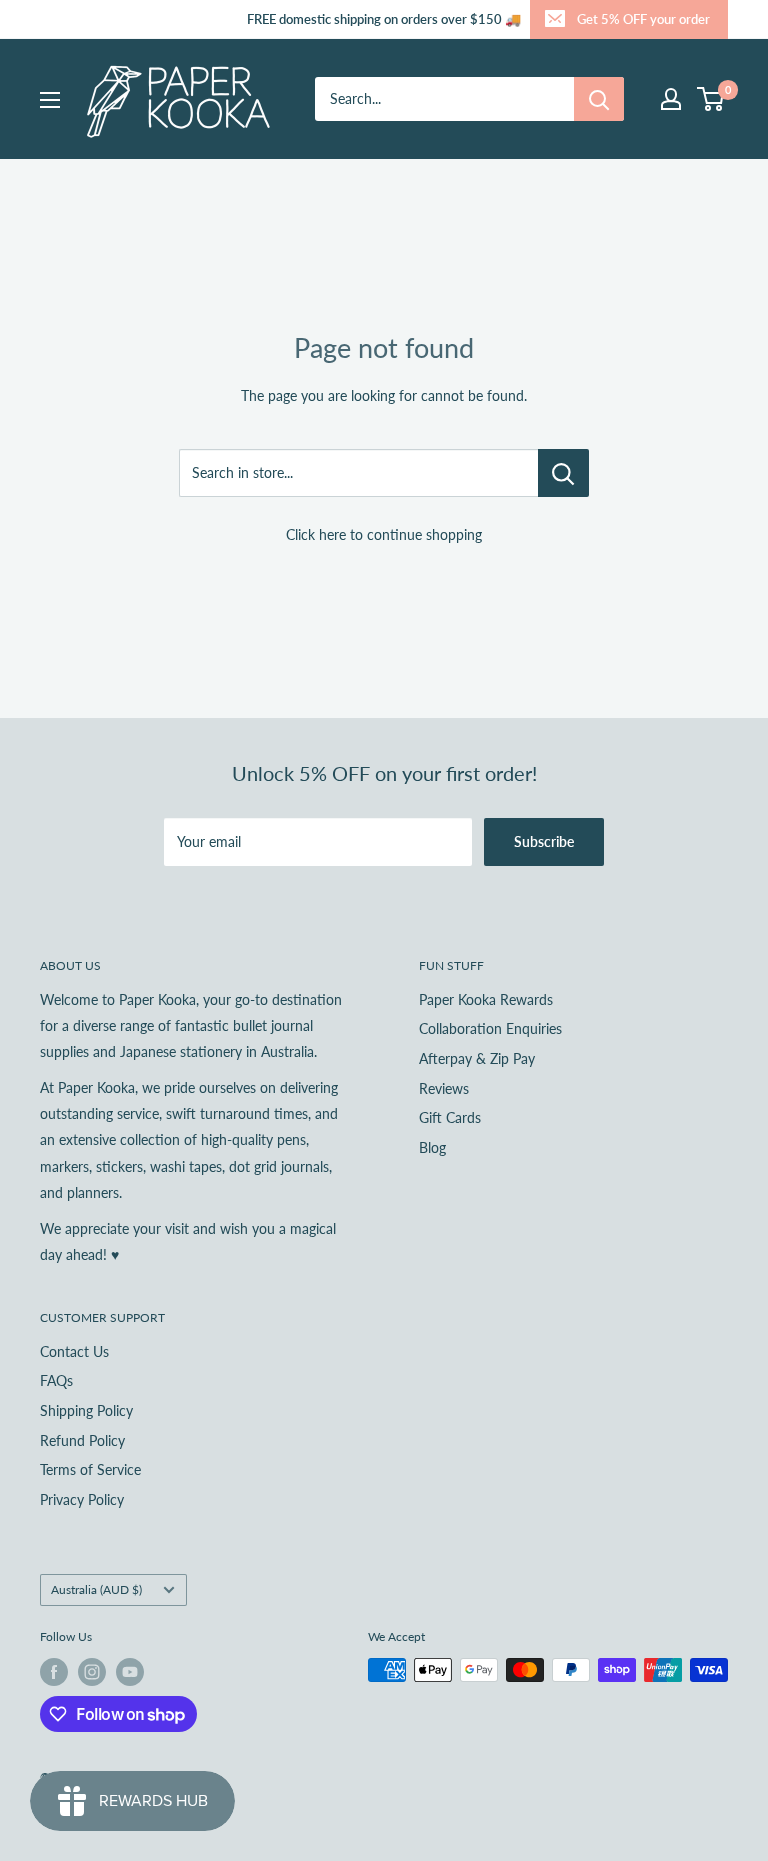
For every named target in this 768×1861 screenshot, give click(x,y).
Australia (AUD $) (96, 1589)
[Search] (599, 99)
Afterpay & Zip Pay (477, 1058)
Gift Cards (450, 1117)
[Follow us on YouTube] (130, 1672)
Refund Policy (82, 1440)
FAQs (56, 1380)
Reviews (444, 1088)
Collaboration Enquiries (490, 1028)
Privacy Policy (82, 1499)
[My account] (671, 99)
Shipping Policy (86, 1410)
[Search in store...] (563, 473)
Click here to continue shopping (384, 534)
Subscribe (544, 841)
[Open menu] (50, 100)
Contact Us (74, 1351)
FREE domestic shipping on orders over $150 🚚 (384, 19)
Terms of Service (90, 1469)
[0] (711, 99)
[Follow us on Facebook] (54, 1672)
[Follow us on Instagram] (92, 1672)
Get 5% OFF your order (643, 19)
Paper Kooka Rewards (486, 999)
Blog (432, 1147)
